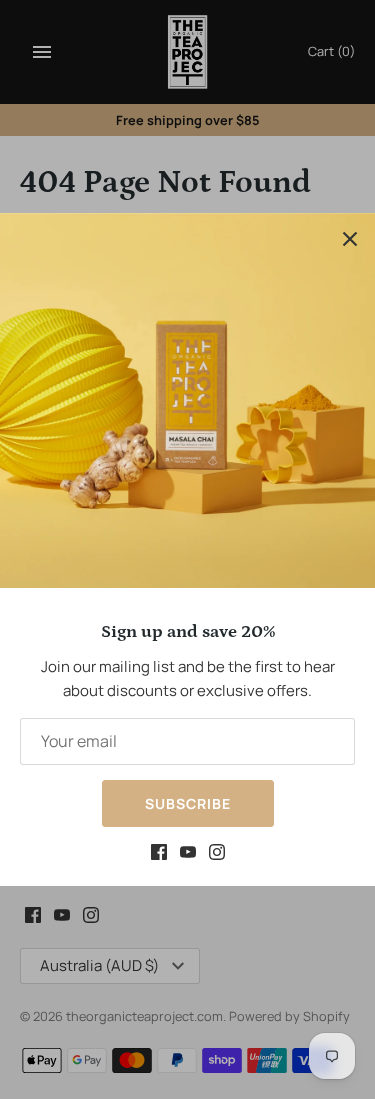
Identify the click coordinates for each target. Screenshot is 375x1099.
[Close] (350, 238)
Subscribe (188, 803)
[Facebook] (159, 855)
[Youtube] (188, 855)
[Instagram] (217, 855)
